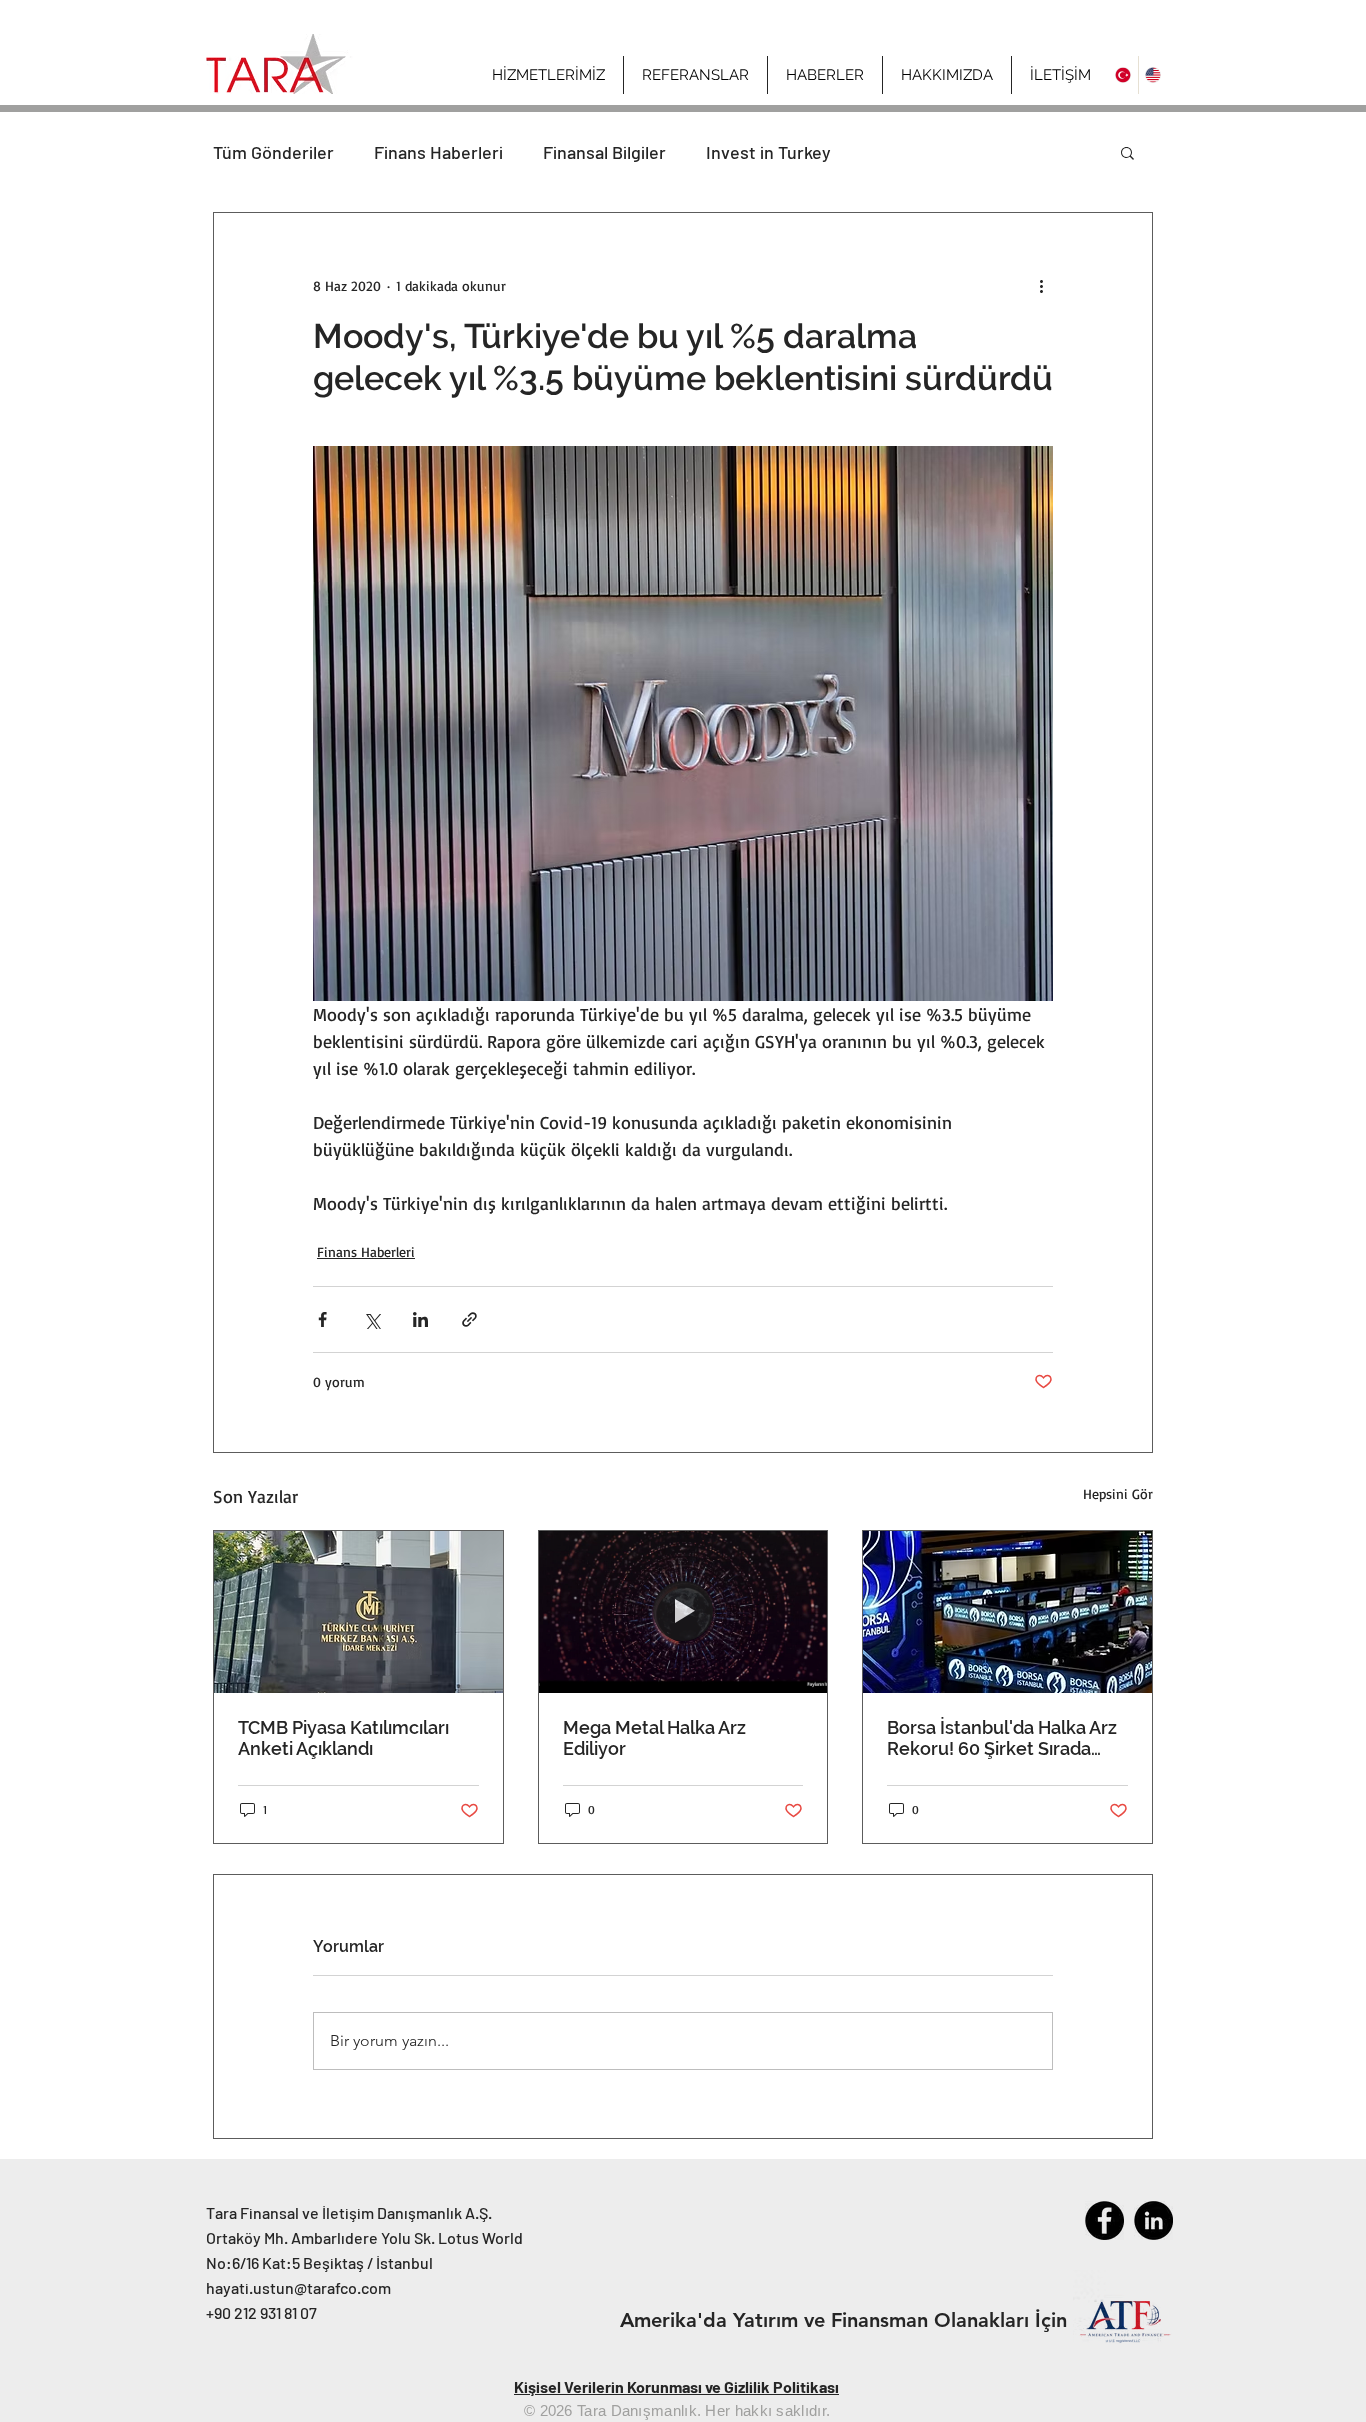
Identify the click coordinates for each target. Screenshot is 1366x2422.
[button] (947, 75)
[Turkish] (1123, 75)
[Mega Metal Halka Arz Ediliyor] (683, 1612)
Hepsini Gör (1118, 1493)
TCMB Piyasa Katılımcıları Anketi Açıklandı (343, 1738)
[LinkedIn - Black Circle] (1153, 2220)
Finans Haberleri (438, 152)
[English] (1153, 75)
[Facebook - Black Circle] (1104, 2220)
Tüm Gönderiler (273, 152)
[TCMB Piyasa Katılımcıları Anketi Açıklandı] (358, 1612)
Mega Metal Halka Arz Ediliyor (654, 1738)
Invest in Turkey (768, 152)
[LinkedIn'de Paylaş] (420, 1319)
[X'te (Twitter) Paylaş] (371, 1319)
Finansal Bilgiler (604, 152)
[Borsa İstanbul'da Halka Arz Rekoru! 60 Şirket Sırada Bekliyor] (1007, 1612)
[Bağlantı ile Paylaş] (469, 1319)
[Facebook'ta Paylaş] (322, 1319)
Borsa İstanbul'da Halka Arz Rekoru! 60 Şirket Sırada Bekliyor (1002, 1738)
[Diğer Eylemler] (1041, 285)
